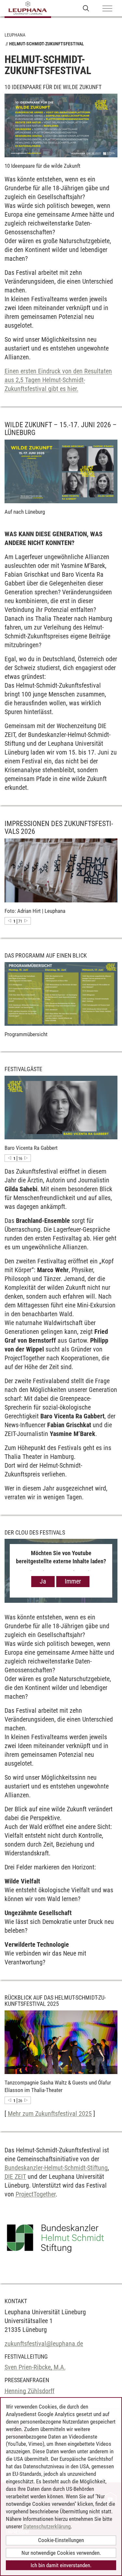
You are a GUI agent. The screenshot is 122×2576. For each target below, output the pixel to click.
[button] (9, 921)
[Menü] (107, 9)
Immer (73, 1581)
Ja (43, 1581)
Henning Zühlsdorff (29, 2391)
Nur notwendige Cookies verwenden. (61, 2553)
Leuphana (15, 35)
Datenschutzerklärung (47, 2526)
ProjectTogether (36, 2194)
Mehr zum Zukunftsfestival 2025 (50, 2114)
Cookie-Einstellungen (61, 2540)
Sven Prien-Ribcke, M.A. (35, 2367)
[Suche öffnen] (86, 8)
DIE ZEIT (15, 2177)
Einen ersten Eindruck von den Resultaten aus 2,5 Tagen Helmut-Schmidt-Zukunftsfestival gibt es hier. (58, 380)
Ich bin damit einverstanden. (61, 2565)
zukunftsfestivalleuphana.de (44, 2344)
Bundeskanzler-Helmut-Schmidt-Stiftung (56, 2168)
